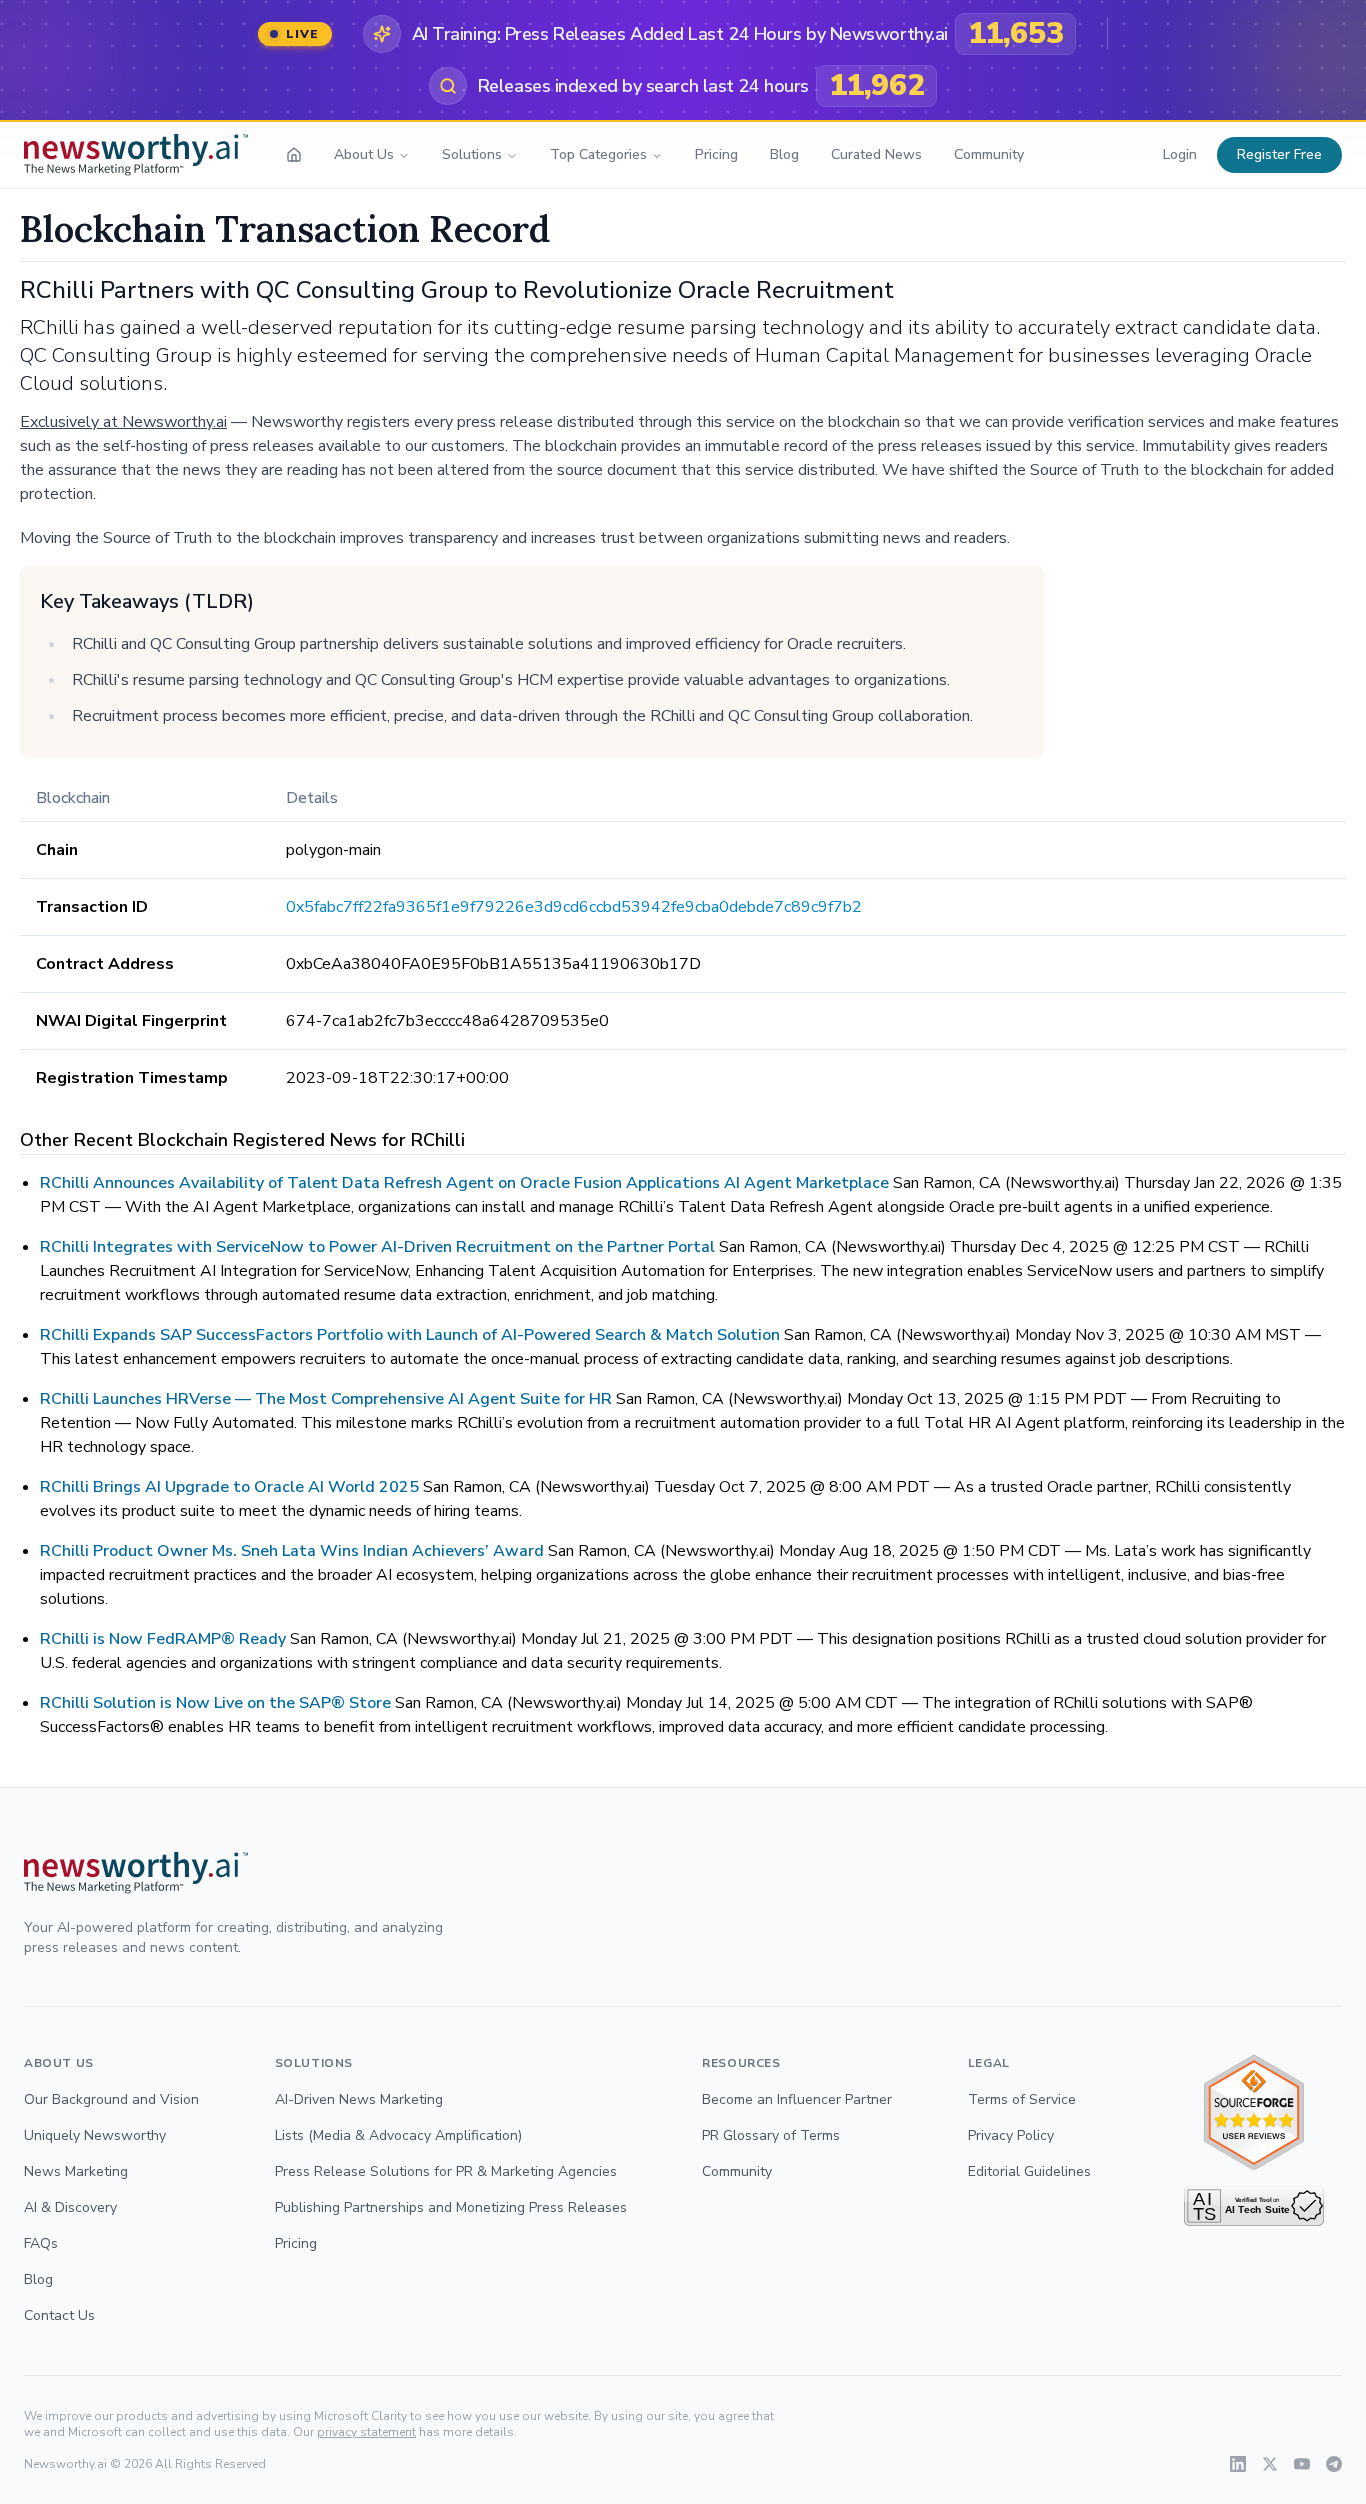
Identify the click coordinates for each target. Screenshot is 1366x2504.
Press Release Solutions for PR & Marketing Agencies (446, 2171)
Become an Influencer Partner (797, 2099)
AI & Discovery (70, 2207)
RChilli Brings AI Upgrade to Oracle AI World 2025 (229, 1487)
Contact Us (59, 2315)
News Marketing (76, 2171)
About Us (364, 154)
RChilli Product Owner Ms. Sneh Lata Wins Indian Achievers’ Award (292, 1551)
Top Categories (598, 154)
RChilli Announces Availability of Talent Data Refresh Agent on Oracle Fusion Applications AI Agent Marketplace (464, 1183)
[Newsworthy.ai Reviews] (1254, 2112)
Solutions (472, 154)
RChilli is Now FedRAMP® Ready (165, 1639)
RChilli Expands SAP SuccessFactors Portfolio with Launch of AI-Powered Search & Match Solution (410, 1335)
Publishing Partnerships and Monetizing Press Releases (451, 2207)
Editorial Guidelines (1029, 2171)
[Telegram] (1334, 2464)
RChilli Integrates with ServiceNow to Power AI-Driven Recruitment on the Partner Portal (377, 1247)
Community (989, 154)
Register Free (1279, 154)
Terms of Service (1022, 2099)
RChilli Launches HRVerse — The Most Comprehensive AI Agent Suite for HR (326, 1399)
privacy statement (366, 2432)
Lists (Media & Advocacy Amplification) (398, 2135)
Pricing (716, 154)
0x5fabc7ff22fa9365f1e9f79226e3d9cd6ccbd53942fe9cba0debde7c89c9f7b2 (574, 907)
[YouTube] (1302, 2464)
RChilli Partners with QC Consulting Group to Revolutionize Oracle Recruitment (457, 290)
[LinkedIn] (1238, 2464)
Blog (784, 154)
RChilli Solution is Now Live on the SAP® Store (215, 1703)
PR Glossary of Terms (771, 2135)
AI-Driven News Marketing (359, 2099)
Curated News (876, 154)
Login (1180, 154)
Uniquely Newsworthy (95, 2135)
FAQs (41, 2243)
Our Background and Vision (111, 2099)
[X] (1270, 2464)
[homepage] (294, 155)
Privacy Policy (1011, 2135)
